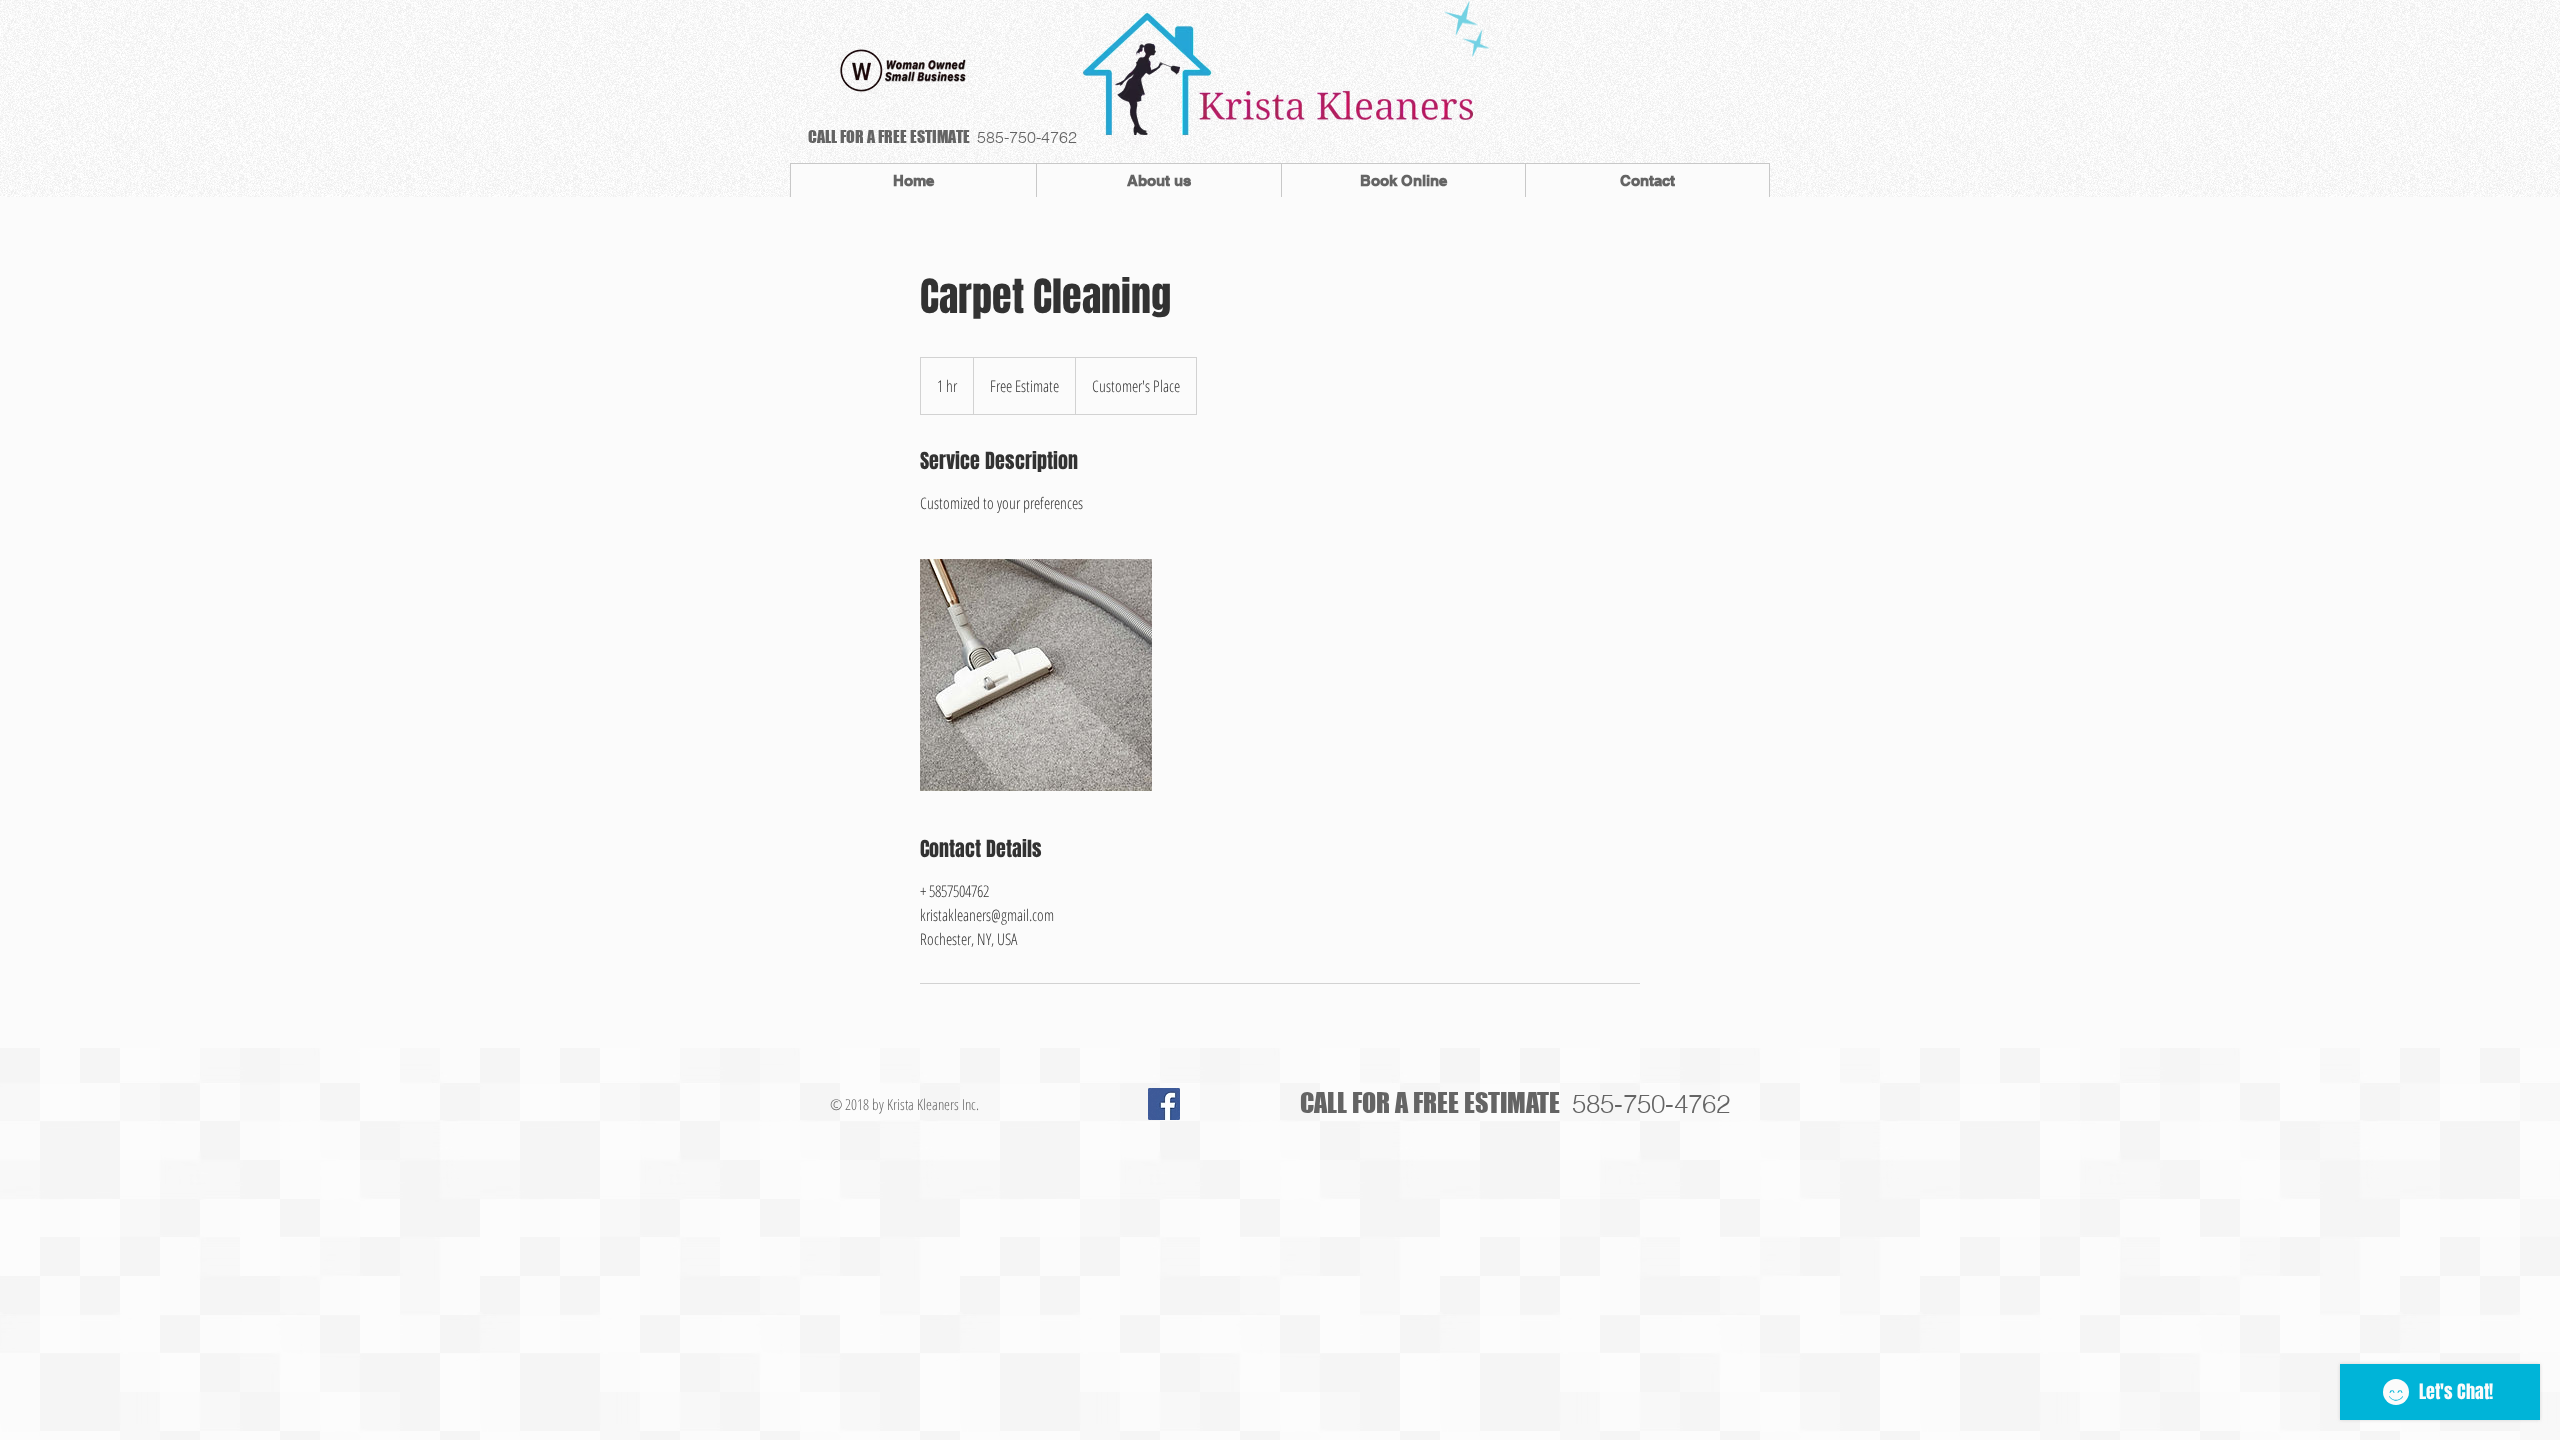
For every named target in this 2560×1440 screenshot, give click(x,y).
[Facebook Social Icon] (1164, 1104)
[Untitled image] (1036, 675)
